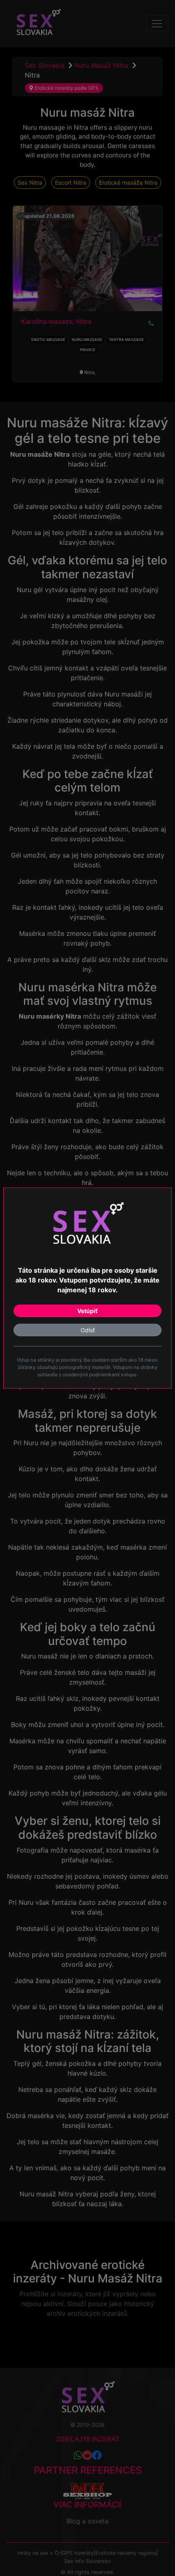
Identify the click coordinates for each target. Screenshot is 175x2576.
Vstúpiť (87, 1311)
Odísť (88, 1330)
